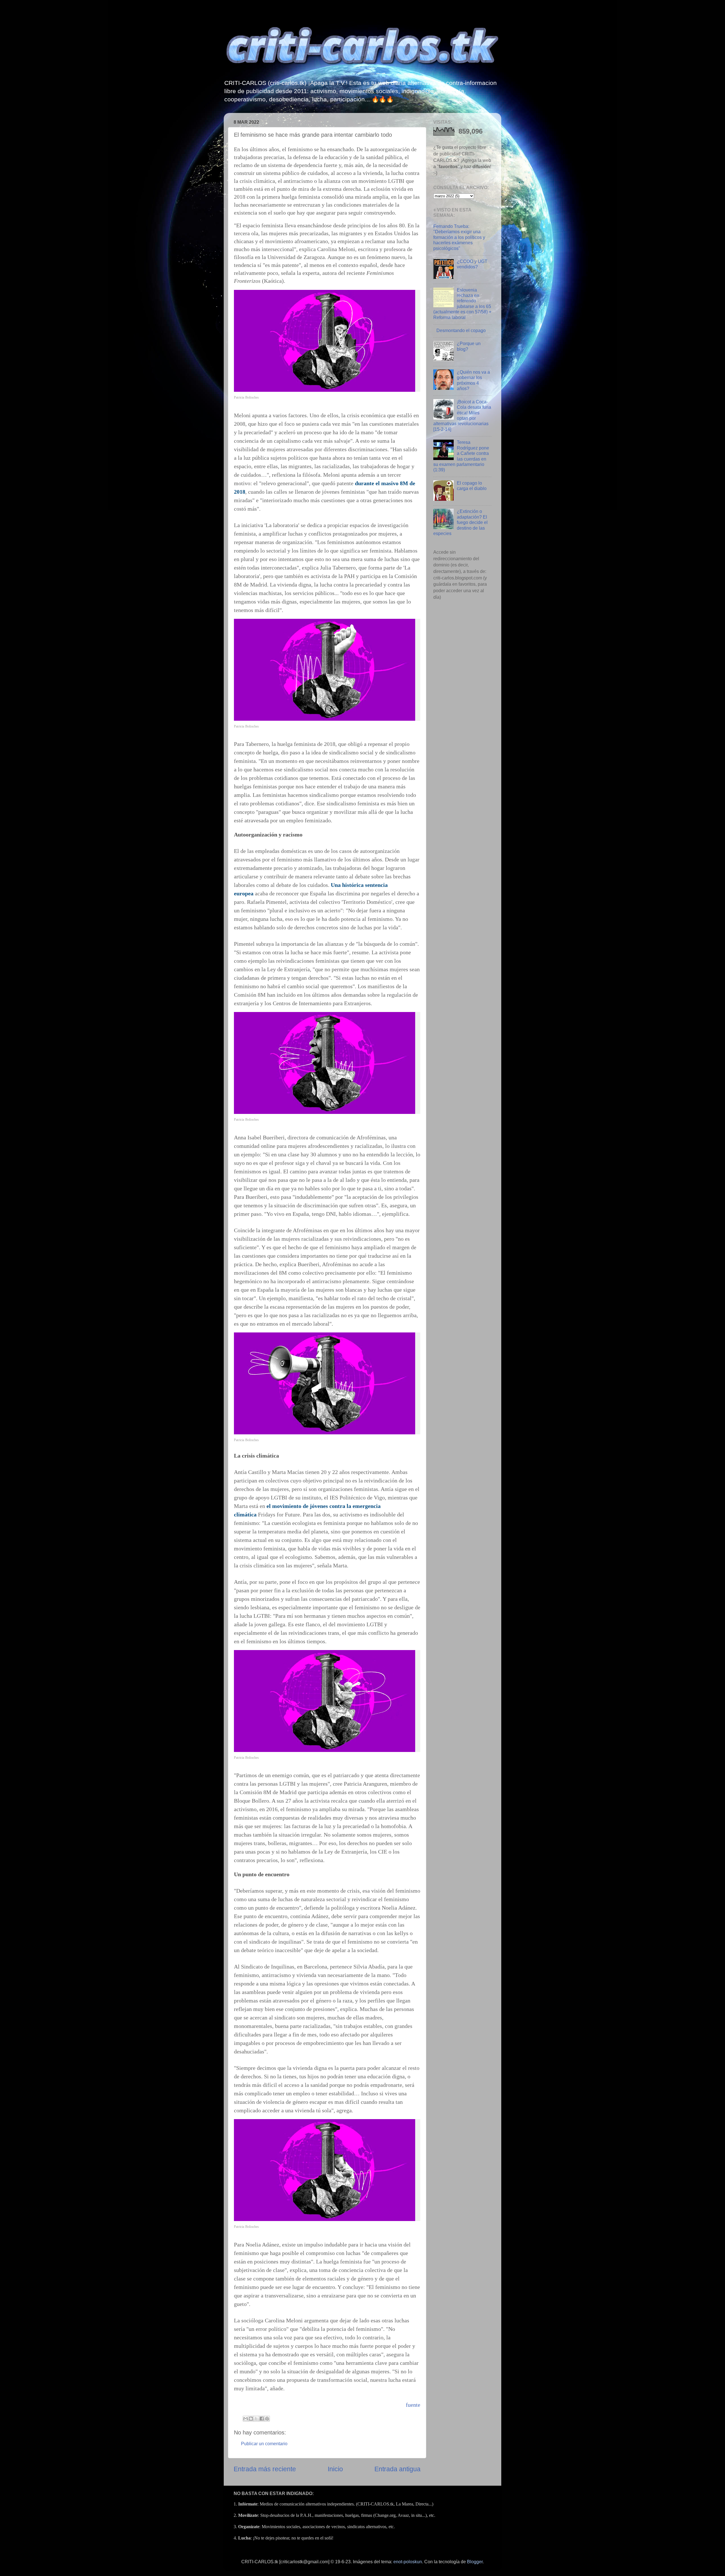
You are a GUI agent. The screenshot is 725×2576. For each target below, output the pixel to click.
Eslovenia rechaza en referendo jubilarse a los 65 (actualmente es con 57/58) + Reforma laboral (462, 304)
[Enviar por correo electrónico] (246, 2419)
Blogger (475, 2562)
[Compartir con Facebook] (262, 2419)
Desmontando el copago (461, 330)
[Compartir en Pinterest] (267, 2419)
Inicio (335, 2469)
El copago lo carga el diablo (472, 486)
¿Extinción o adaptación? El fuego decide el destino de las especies (460, 522)
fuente (413, 2405)
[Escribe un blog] (251, 2419)
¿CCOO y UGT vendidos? (472, 264)
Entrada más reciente (265, 2469)
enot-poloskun (408, 2562)
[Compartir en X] (256, 2419)
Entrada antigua (397, 2469)
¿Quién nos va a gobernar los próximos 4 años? (473, 380)
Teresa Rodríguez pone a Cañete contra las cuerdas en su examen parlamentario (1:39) (461, 456)
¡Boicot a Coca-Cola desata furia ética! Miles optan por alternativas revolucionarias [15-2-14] (462, 415)
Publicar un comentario (264, 2444)
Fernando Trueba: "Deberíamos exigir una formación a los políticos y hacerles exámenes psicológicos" (459, 237)
